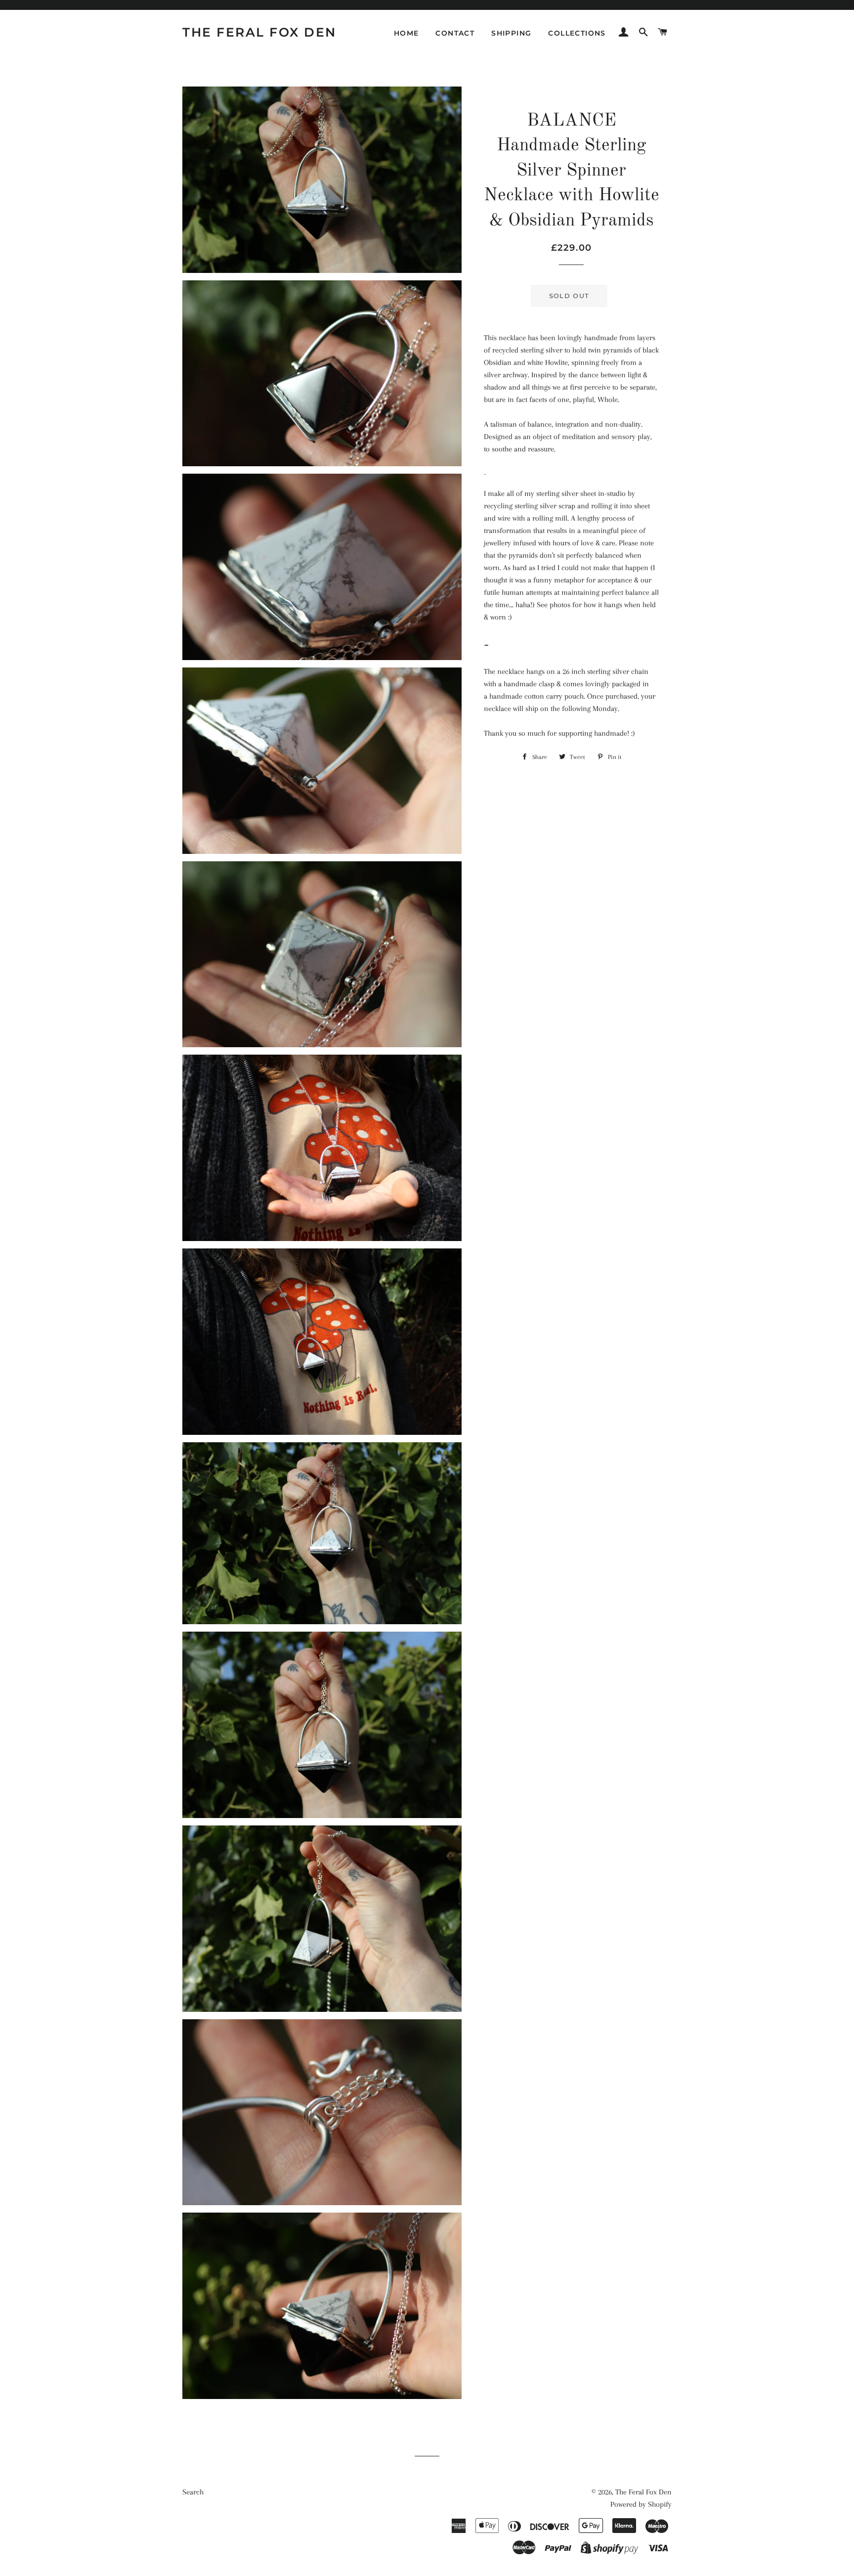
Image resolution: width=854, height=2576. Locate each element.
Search (193, 2492)
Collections (577, 33)
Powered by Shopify (641, 2504)
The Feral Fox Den (259, 32)
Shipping (511, 33)
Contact (455, 33)
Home (406, 33)
